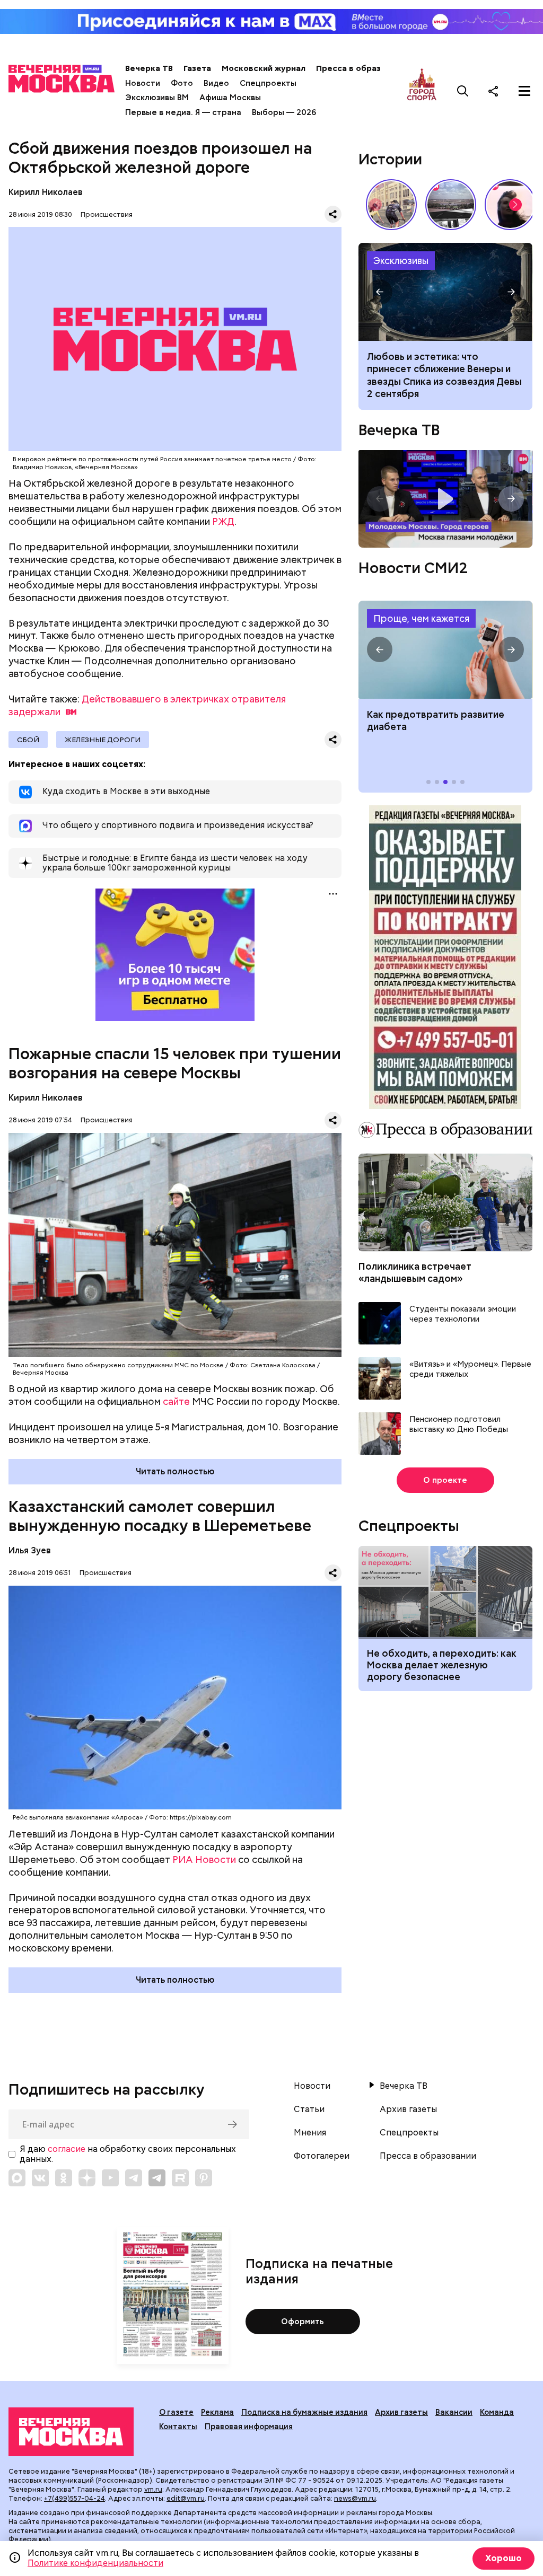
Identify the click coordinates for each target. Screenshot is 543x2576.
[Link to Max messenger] (17, 2178)
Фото (182, 83)
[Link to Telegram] (134, 2178)
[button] (515, 205)
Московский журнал (264, 68)
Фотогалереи (322, 2156)
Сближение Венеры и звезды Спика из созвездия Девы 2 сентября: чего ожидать (445, 292)
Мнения (310, 2133)
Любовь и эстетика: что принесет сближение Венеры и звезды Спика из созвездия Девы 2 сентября (444, 375)
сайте (176, 1401)
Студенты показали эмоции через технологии (463, 1315)
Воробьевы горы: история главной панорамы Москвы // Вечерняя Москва (451, 205)
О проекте (445, 1480)
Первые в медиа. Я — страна (183, 112)
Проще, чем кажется (421, 618)
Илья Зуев (30, 1550)
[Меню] (524, 91)
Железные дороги (103, 740)
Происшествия (107, 214)
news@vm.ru (355, 2498)
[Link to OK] (64, 2178)
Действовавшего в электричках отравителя (147, 705)
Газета (197, 68)
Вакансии (454, 2412)
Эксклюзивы (401, 261)
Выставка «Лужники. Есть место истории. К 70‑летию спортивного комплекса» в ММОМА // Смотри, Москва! (391, 205)
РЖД (223, 521)
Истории (390, 159)
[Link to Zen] (87, 2178)
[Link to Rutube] (180, 2178)
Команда (497, 2412)
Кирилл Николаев (46, 192)
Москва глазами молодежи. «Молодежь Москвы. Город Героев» (445, 499)
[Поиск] (463, 91)
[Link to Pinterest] (204, 2178)
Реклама (217, 2412)
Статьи (309, 2109)
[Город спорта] (422, 91)
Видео (216, 83)
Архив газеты (408, 2109)
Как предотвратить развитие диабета (445, 650)
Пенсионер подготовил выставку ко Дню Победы (459, 1425)
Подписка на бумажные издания (304, 2412)
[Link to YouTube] (110, 2178)
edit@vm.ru (186, 2498)
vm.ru (153, 2489)
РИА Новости (204, 1860)
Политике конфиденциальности (95, 2563)
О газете (176, 2412)
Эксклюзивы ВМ (157, 98)
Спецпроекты (268, 83)
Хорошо (503, 2558)
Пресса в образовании (363, 68)
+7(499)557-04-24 (75, 2498)
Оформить (303, 2322)
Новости (143, 83)
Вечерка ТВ (149, 68)
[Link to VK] (40, 2178)
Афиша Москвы (230, 98)
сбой (28, 740)
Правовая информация (249, 2426)
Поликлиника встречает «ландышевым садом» (415, 1272)
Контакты (178, 2426)
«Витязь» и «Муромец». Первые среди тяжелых (470, 1370)
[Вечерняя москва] (71, 2432)
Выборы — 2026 (284, 112)
